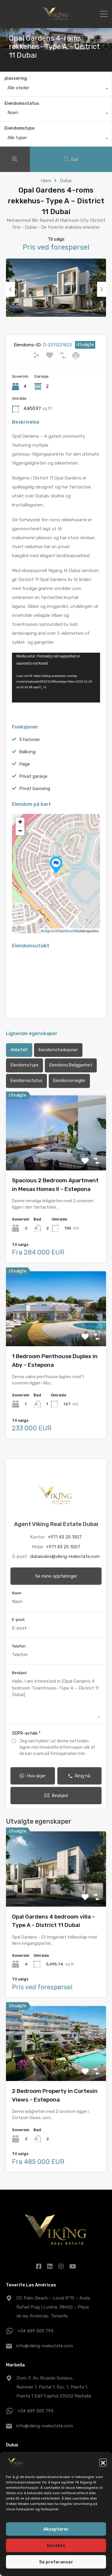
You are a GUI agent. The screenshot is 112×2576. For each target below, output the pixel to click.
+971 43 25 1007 (65, 1537)
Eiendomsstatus (22, 103)
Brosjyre (47, 931)
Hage (24, 764)
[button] (103, 2462)
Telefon (19, 1646)
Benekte (56, 2546)
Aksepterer (56, 2529)
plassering (16, 78)
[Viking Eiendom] (56, 21)
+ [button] (20, 822)
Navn (17, 1593)
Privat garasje (33, 776)
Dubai (66, 181)
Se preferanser (56, 2562)
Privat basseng (35, 789)
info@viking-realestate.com (45, 2346)
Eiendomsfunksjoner (58, 1050)
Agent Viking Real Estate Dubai (56, 1524)
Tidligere (10, 289)
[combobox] (56, 89)
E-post (18, 1620)
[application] (56, 678)
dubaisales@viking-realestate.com (65, 1556)
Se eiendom (56, 1155)
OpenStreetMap (69, 931)
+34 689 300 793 (36, 2331)
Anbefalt (19, 1050)
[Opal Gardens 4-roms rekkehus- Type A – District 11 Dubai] (56, 865)
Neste (102, 289)
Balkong (27, 752)
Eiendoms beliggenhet (71, 1065)
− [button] (20, 831)
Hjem (46, 181)
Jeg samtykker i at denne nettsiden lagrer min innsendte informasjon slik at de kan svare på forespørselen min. (57, 1747)
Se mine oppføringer (56, 1576)
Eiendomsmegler (69, 1081)
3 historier (30, 740)
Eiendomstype (19, 128)
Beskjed (19, 1673)
